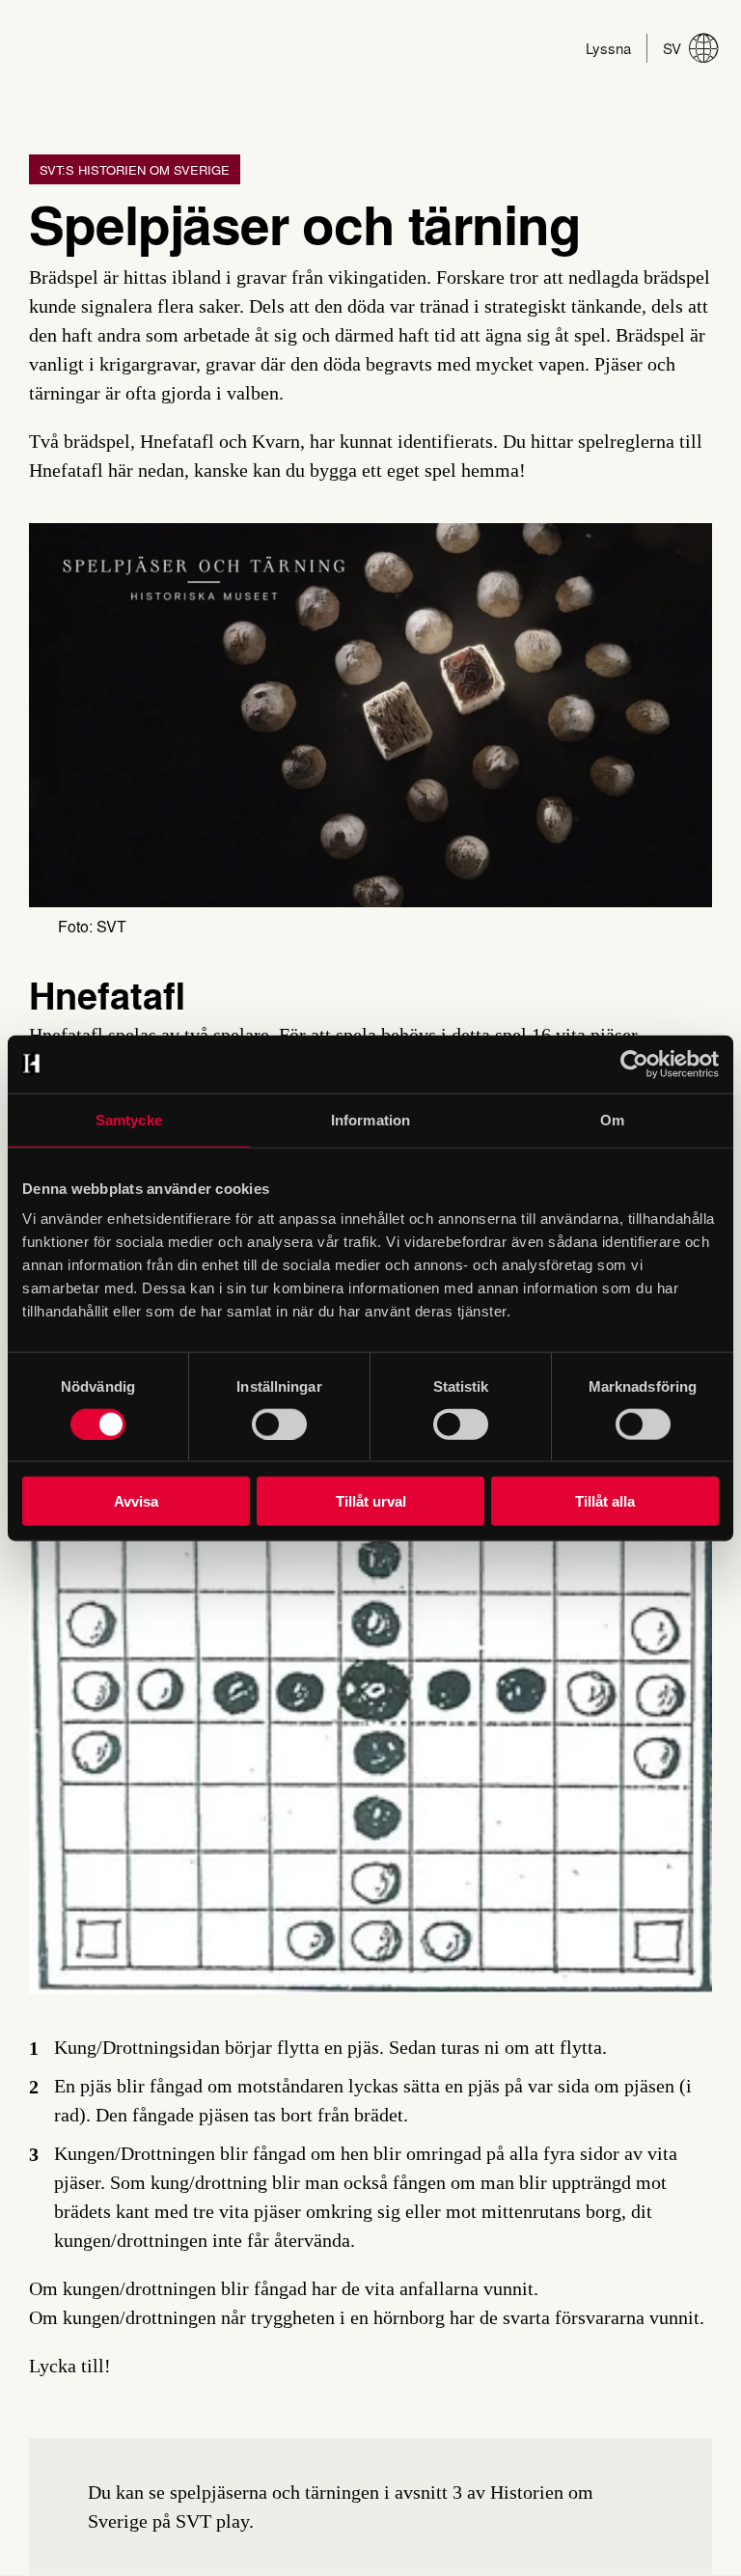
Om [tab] (612, 1119)
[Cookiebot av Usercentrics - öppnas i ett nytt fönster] (634, 1064)
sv (672, 48)
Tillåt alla (605, 1501)
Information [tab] (370, 1119)
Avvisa (136, 1501)
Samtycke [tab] (129, 1119)
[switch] (279, 1424)
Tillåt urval (371, 1501)
